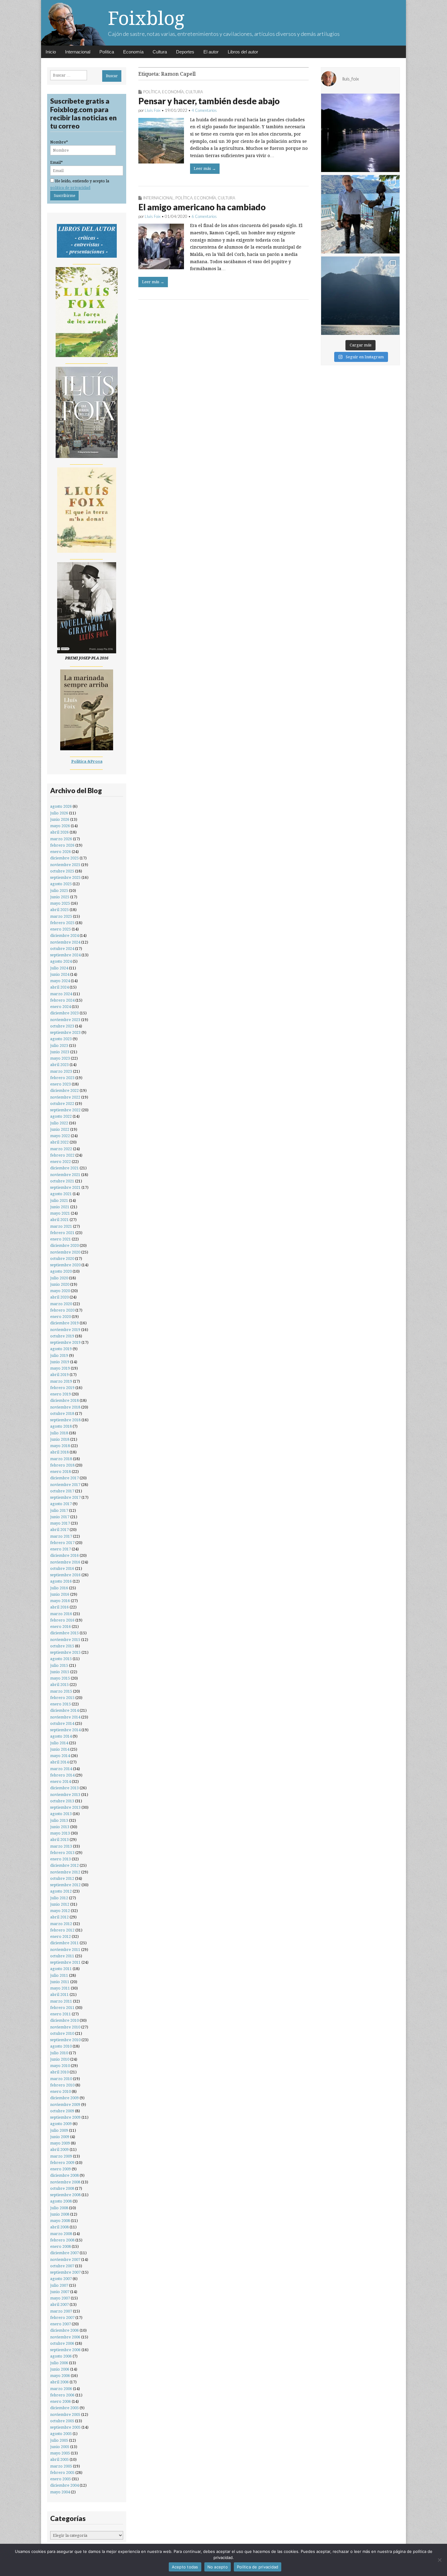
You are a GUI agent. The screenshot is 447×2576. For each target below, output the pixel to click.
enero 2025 (61, 929)
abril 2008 (59, 2227)
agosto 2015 (61, 1659)
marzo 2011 (61, 2001)
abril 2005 (59, 2459)
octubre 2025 (62, 871)
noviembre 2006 (65, 2337)
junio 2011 (60, 1982)
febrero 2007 (62, 2318)
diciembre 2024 (64, 935)
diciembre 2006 (64, 2330)
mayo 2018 (60, 1446)
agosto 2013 (61, 1814)
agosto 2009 (61, 2124)
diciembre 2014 (64, 1710)
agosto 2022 (61, 1116)
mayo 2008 (60, 2221)
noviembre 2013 (65, 1795)
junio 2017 (60, 1517)
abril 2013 (59, 1840)
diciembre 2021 (64, 1168)
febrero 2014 (62, 1775)
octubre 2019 (62, 1336)
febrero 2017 (62, 1543)
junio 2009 (60, 2137)
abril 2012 (59, 1917)
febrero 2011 (62, 2008)
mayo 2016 (60, 1601)
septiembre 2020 (65, 1265)
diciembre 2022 (64, 1090)
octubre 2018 (62, 1414)
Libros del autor (243, 52)
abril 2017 (59, 1530)
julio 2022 (59, 1123)
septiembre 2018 (65, 1420)
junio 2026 (60, 819)
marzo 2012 (61, 1924)
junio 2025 (60, 897)
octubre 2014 (62, 1723)
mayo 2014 (60, 1756)
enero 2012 (61, 1936)
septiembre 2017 (65, 1497)
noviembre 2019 (65, 1330)
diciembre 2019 (64, 1323)
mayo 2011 (60, 1988)
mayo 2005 (60, 2453)
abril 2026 (59, 832)
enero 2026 (61, 852)
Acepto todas (185, 2567)
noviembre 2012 (65, 1872)
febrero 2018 (62, 1465)
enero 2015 (61, 1704)
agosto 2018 (61, 1426)
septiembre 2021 (65, 1187)
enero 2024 (61, 1007)
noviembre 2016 (65, 1562)
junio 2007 (60, 2292)
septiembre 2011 (65, 1962)
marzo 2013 (61, 1846)
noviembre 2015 (65, 1640)
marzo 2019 (61, 1381)
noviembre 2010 (65, 2027)
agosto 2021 (61, 1194)
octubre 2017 (62, 1491)
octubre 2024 (62, 949)
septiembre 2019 (65, 1342)
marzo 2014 (61, 1769)
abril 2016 (59, 1607)
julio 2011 (59, 1975)
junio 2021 (60, 1207)
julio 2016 (59, 1588)
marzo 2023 (61, 1071)
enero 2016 (61, 1627)
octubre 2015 (62, 1646)
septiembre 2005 (65, 2427)
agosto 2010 (61, 2046)
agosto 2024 (61, 961)
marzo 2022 (61, 1149)
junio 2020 (60, 1284)
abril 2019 (59, 1375)
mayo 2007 (60, 2298)
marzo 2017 (61, 1536)
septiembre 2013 (65, 1807)
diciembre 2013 (64, 1788)
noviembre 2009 (65, 2105)
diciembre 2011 (64, 1943)
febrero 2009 (62, 2163)
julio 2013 (59, 1820)
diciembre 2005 (64, 2408)
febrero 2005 (62, 2473)
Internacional (78, 52)
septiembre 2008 (65, 2195)
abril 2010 (59, 2072)
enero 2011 (61, 2014)
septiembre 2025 (65, 877)
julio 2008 (59, 2208)
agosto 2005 (61, 2434)
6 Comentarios (204, 216)
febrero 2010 (62, 2085)
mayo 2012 (60, 1911)
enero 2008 (61, 2246)
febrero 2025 (62, 923)
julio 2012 (59, 1898)
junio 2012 (60, 1904)
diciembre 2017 (64, 1478)
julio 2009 (59, 2130)
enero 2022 (61, 1162)
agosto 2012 (61, 1891)
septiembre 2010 (65, 2040)
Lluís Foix (153, 110)
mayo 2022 (60, 1136)
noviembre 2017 (65, 1485)
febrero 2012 (62, 1930)
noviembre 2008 (65, 2182)
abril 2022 (59, 1142)
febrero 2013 (62, 1853)
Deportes (185, 52)
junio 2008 (60, 2214)
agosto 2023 (61, 1039)
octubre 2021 (62, 1181)
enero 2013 (61, 1859)
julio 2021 (59, 1200)
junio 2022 (60, 1129)
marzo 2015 (61, 1691)
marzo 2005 (61, 2466)
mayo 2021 (60, 1213)
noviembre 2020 (65, 1252)
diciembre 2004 (64, 2485)
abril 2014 (59, 1762)
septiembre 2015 (65, 1652)
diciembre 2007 (64, 2253)
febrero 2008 (62, 2240)
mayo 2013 (60, 1833)
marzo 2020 (61, 1304)
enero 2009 (61, 2169)
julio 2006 (59, 2363)
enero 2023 (61, 1084)
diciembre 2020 (64, 1245)
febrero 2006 (62, 2395)
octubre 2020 (62, 1259)
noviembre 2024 (65, 942)
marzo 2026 (61, 839)
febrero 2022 (62, 1155)
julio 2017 (59, 1510)
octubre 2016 (62, 1568)
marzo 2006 (61, 2389)
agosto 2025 (61, 884)
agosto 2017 (61, 1504)
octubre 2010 (62, 2033)
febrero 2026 (62, 845)
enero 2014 (61, 1782)
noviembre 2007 (65, 2260)
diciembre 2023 (64, 1013)
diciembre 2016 (64, 1555)
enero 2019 (61, 1394)
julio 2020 (59, 1278)
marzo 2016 (61, 1614)
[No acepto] (439, 2560)
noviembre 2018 (65, 1407)
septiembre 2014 (65, 1730)
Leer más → (205, 169)
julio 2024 (59, 968)
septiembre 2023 (65, 1032)
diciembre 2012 (64, 1865)
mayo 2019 (60, 1368)
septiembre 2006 (65, 2350)
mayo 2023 (60, 1058)
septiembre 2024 (65, 955)
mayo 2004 (60, 2492)
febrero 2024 (62, 1000)
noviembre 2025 (65, 865)
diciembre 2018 (64, 1400)
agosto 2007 (61, 2279)
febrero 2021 (62, 1233)
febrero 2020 (62, 1310)
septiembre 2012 (65, 1885)
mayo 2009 (60, 2143)
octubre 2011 (62, 1956)
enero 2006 (61, 2401)
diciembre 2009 (64, 2098)
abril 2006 (59, 2382)
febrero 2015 (62, 1698)
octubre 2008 (62, 2188)
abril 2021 (59, 1220)
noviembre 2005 (65, 2414)
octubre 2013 (62, 1801)
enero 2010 (61, 2091)
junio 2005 (60, 2447)
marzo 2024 (61, 994)
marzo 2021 (61, 1226)
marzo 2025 (61, 916)
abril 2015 (59, 1685)
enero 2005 (61, 2479)
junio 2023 (60, 1052)
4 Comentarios (204, 110)
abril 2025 (59, 910)
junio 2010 (60, 2059)
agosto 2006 (61, 2356)
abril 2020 (59, 1297)
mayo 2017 (60, 1523)
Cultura (160, 52)
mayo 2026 (60, 826)
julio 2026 (59, 813)
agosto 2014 (61, 1736)
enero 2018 (61, 1472)
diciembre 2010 (64, 2020)
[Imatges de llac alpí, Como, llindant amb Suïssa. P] (360, 296)
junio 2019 (60, 1362)
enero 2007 (61, 2324)
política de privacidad (70, 188)
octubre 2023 (62, 1026)
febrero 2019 (62, 1388)
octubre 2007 (62, 2266)
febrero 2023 (62, 1078)
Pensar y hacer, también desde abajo (209, 101)
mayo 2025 (60, 903)
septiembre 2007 (65, 2272)
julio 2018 (59, 1433)
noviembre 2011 (65, 1950)
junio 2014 (60, 1749)
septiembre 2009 (65, 2117)
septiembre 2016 (65, 1575)
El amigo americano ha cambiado (202, 207)
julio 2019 (59, 1355)
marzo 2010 (61, 2079)
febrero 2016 (62, 1620)
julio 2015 (59, 1665)
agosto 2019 (61, 1349)
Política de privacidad (258, 2567)
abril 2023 (59, 1065)
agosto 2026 (61, 806)
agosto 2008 (61, 2201)
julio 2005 (59, 2440)
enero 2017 (61, 1549)
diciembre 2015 (64, 1633)
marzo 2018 (61, 1459)
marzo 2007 (61, 2311)
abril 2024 (59, 987)
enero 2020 (61, 1317)
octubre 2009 (62, 2111)
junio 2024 (60, 974)
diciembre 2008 (64, 2175)
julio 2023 (59, 1046)
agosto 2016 (61, 1581)
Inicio (51, 52)
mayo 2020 (60, 1291)
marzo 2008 (61, 2234)
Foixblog (146, 18)
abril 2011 (59, 1995)
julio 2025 (59, 891)
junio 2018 (60, 1439)
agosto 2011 (61, 1969)
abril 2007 (59, 2304)
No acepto (218, 2567)
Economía (133, 52)
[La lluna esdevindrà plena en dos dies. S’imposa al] (360, 133)
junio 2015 (60, 1672)
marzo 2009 (61, 2156)
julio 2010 (59, 2053)
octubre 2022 (62, 1104)
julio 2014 (59, 1743)
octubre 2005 (62, 2421)
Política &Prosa (87, 761)
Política (107, 52)
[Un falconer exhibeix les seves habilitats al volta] (360, 214)
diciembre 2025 (64, 858)
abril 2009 (59, 2150)
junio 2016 (60, 1594)
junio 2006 (60, 2369)
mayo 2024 (60, 981)
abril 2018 (59, 1452)
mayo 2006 (60, 2376)
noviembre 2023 (65, 1020)
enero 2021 (61, 1239)
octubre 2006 (62, 2343)
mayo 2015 (60, 1678)
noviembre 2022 (65, 1097)
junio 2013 (60, 1827)
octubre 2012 (62, 1878)
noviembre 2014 (65, 1717)
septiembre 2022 (65, 1110)
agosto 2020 (61, 1271)
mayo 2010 (60, 2066)
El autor (211, 52)
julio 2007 (59, 2285)
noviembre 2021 (65, 1175)
